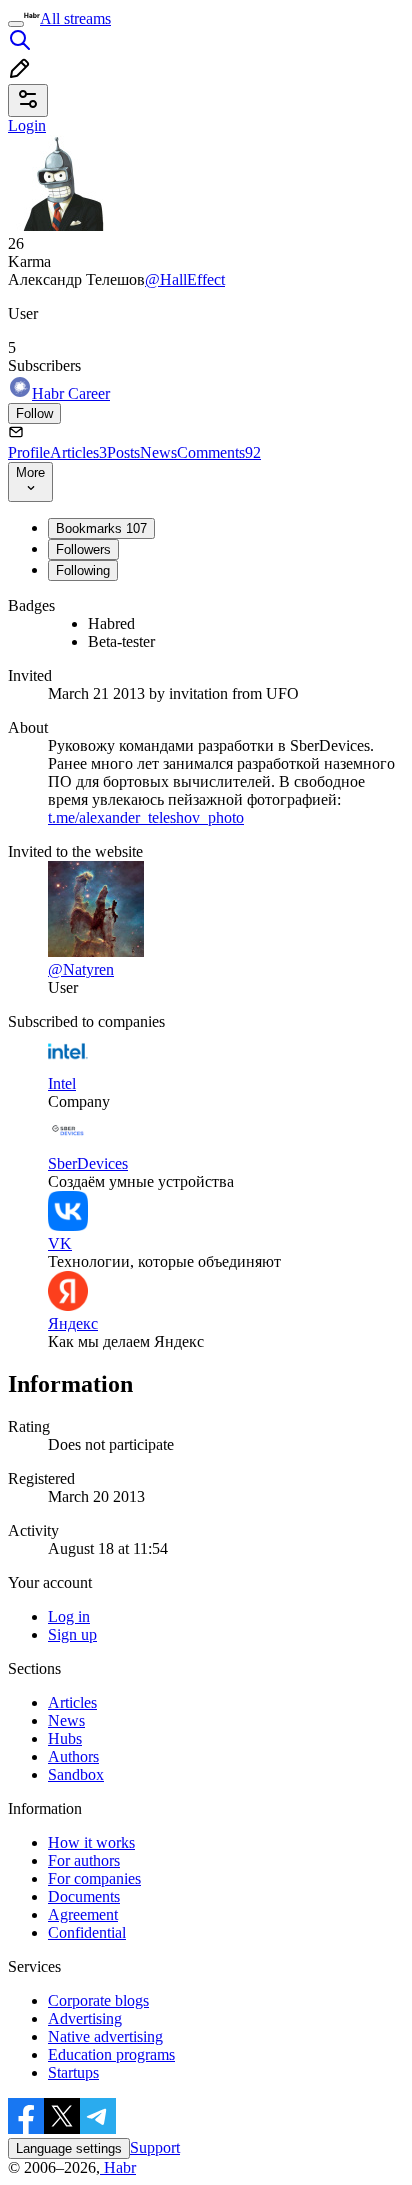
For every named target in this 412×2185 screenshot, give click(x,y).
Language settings (69, 2148)
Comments (219, 452)
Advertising (85, 2018)
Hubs (65, 1738)
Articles (78, 452)
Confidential (87, 1932)
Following (83, 570)
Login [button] (27, 125)
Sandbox (76, 1774)
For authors (84, 1860)
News (158, 452)
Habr (118, 2167)
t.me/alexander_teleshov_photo (146, 817)
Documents (84, 1896)
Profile (29, 452)
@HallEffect (185, 279)
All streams (75, 18)
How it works (91, 1842)
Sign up (72, 1634)
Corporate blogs (98, 2000)
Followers (83, 549)
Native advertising (105, 2036)
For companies (94, 1878)
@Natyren (81, 969)
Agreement (83, 1914)
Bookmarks (101, 528)
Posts (123, 452)
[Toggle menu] (16, 24)
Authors (73, 1756)
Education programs (111, 2054)
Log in (69, 1616)
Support (155, 2147)
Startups (73, 2072)
